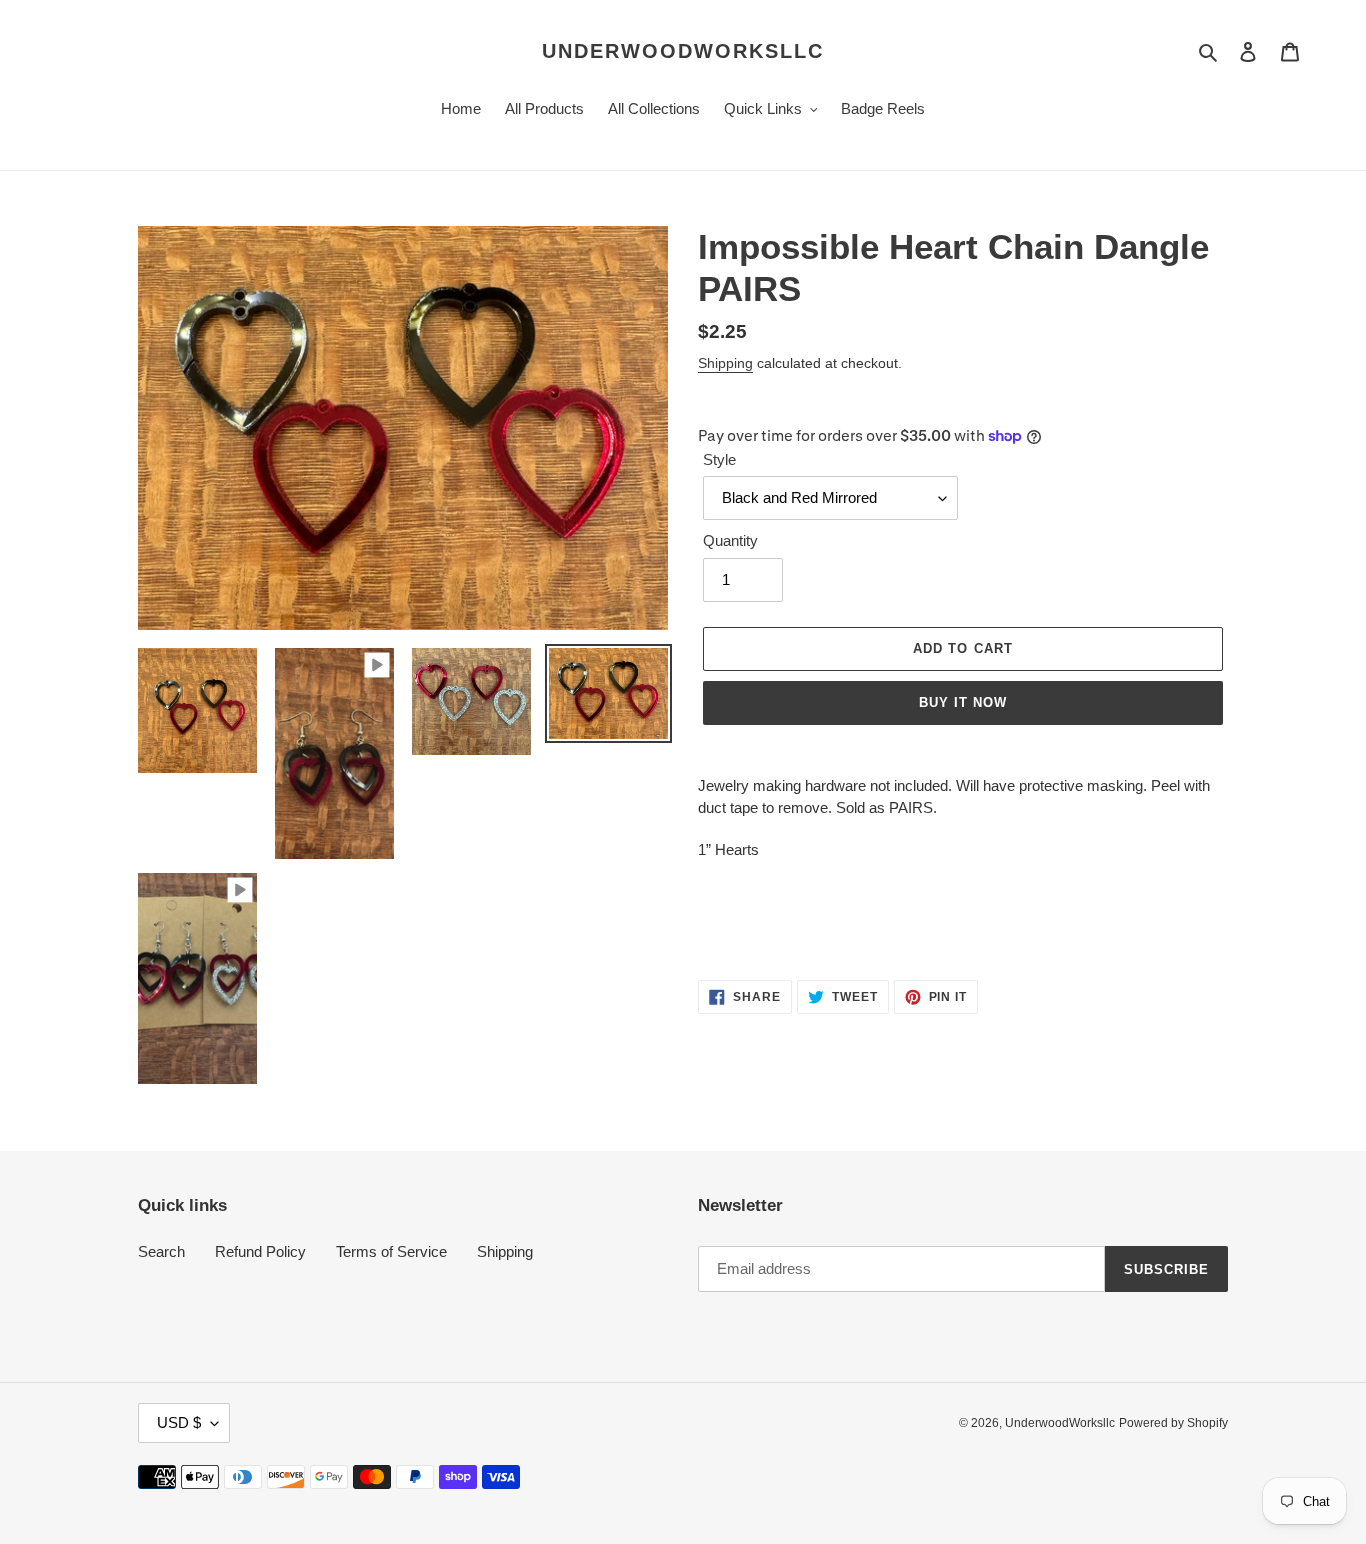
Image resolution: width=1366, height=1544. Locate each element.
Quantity (730, 540)
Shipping (725, 363)
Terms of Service (391, 1251)
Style (719, 459)
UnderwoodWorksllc (683, 51)
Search (161, 1251)
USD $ (179, 1422)
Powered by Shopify (1173, 1423)
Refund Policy (260, 1251)
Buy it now (963, 702)
